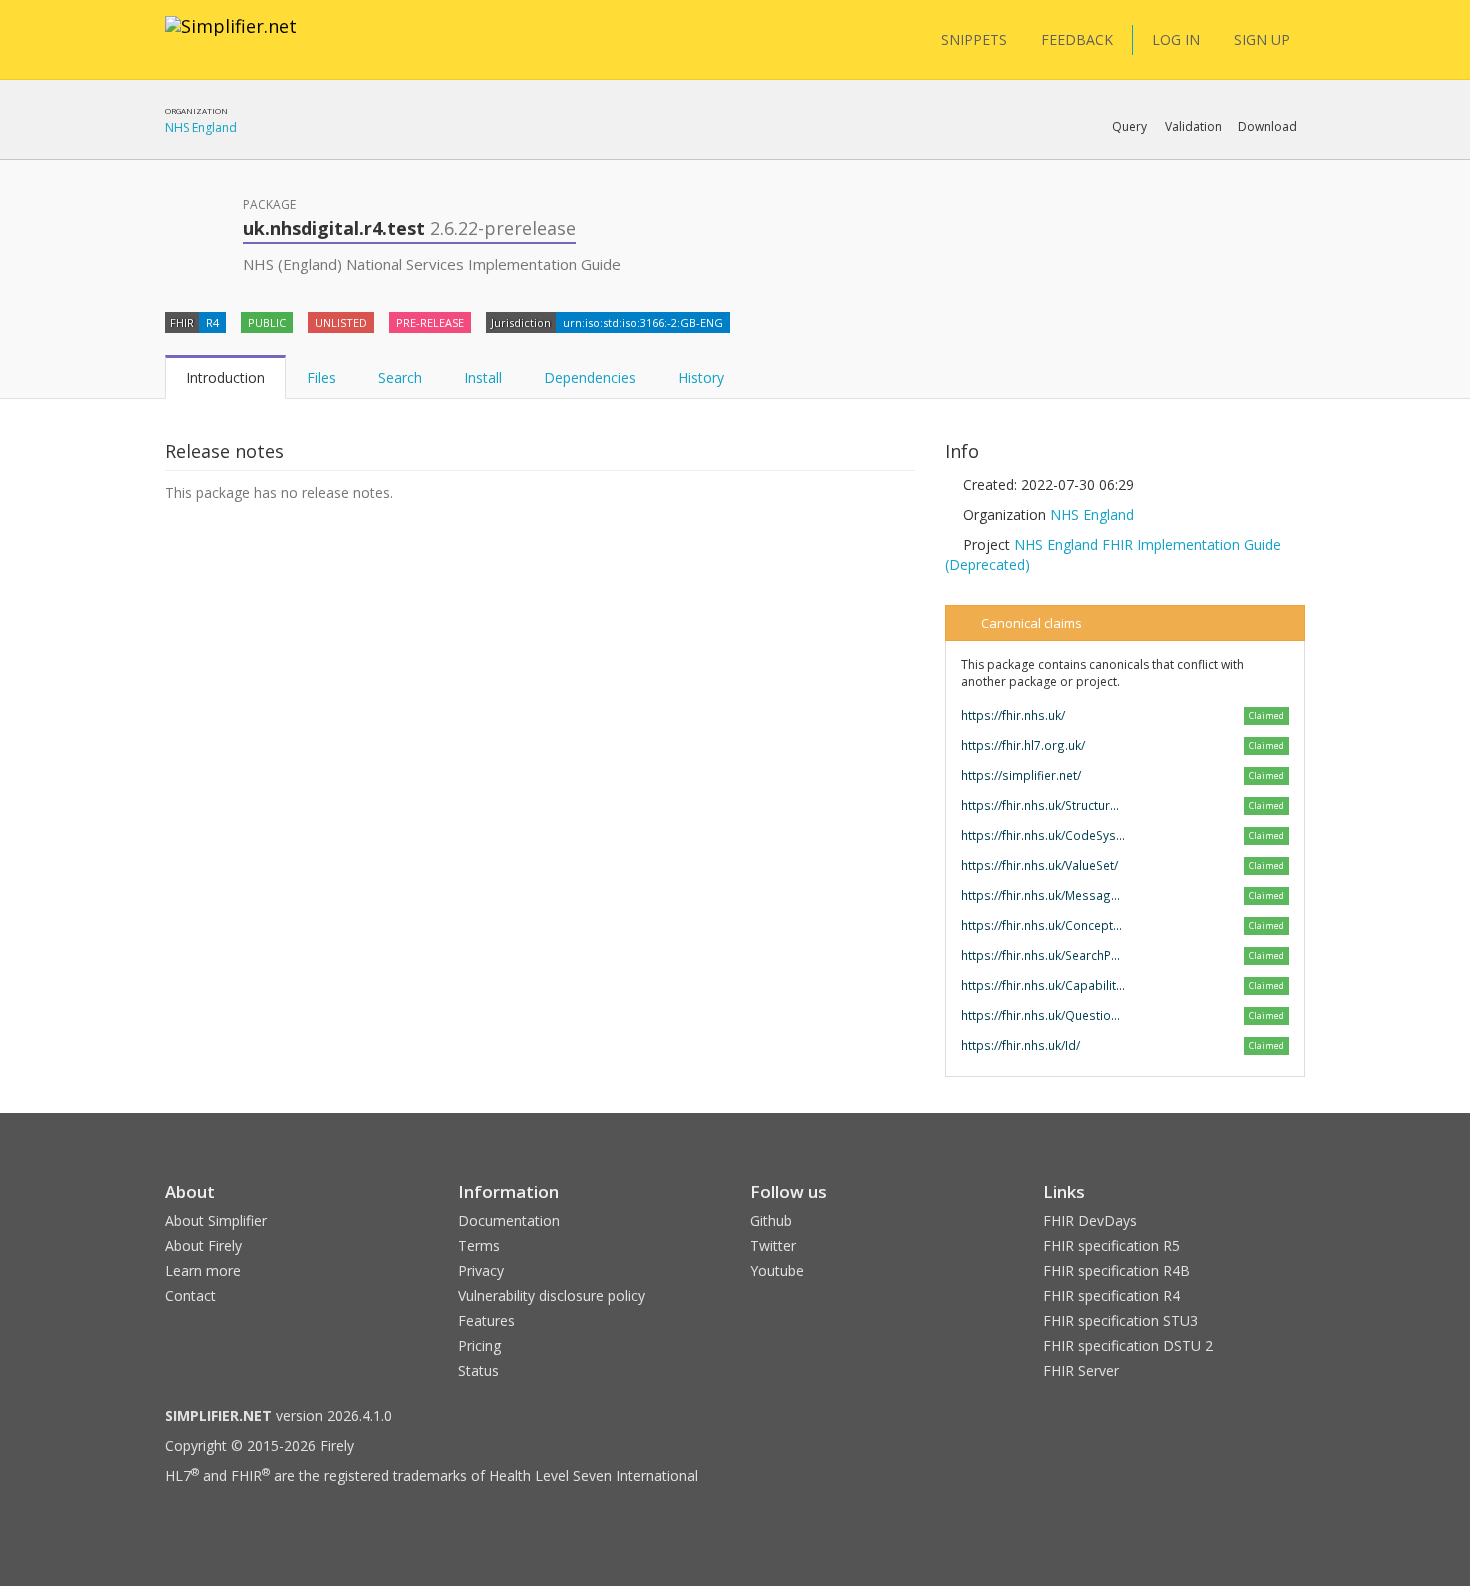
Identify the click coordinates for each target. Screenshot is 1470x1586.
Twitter (773, 1245)
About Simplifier (216, 1220)
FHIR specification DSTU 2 (1128, 1345)
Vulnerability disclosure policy (551, 1295)
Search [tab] (400, 377)
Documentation (509, 1220)
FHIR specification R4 (1111, 1295)
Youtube (777, 1270)
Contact (190, 1295)
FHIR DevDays (1090, 1220)
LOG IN (1176, 39)
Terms (479, 1245)
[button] (1129, 127)
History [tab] (701, 377)
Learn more (203, 1270)
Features (486, 1320)
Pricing (479, 1345)
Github (771, 1220)
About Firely (203, 1245)
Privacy (481, 1270)
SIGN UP (1262, 39)
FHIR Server (1081, 1370)
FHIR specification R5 (1111, 1245)
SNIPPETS (974, 39)
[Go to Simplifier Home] (231, 39)
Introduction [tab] (225, 377)
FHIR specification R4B (1116, 1270)
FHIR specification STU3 (1120, 1320)
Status (478, 1370)
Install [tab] (483, 377)
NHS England (201, 127)
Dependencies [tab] (590, 377)
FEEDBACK (1077, 39)
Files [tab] (321, 377)
